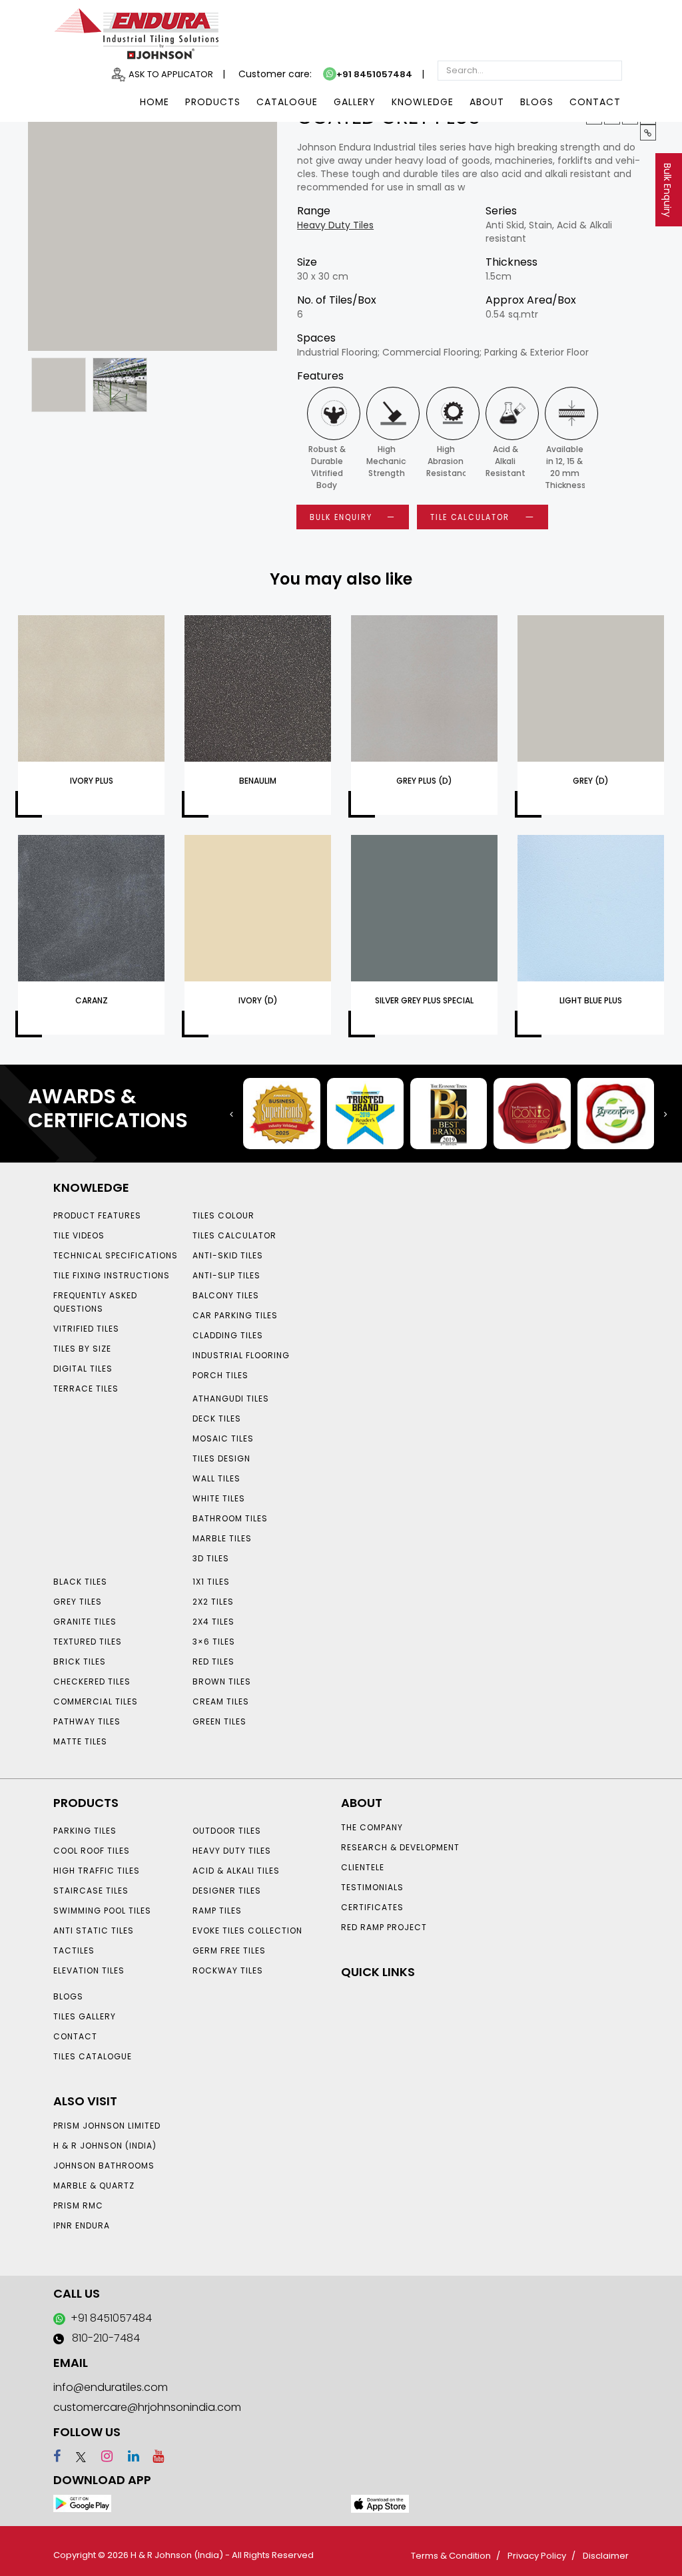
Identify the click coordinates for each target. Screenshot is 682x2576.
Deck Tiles (217, 1418)
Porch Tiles (220, 1375)
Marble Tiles (222, 1538)
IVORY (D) (258, 1000)
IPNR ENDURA (82, 2225)
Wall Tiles (216, 1478)
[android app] (82, 2503)
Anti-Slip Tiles (226, 1275)
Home (155, 102)
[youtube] (153, 2456)
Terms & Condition (451, 2556)
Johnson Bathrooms (104, 2166)
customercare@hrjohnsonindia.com (147, 2407)
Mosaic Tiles (223, 1438)
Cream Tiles (221, 1701)
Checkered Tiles (92, 1681)
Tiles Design (221, 1458)
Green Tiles (219, 1721)
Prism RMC (78, 2205)
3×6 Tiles (214, 1642)
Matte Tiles (80, 1741)
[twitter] (75, 2456)
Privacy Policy (537, 2556)
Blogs (537, 102)
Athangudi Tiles (231, 1399)
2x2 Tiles (213, 1602)
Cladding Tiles (228, 1335)
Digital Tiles (83, 1369)
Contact (595, 102)
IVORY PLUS (92, 781)
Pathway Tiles (87, 1721)
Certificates (372, 1907)
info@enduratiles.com (111, 2387)
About (487, 102)
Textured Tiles (88, 1642)
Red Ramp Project (384, 1927)
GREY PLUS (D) (424, 781)
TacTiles (74, 1950)
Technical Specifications (116, 1255)
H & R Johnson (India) (105, 2146)
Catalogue (287, 102)
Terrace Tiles (86, 1389)
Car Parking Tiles (235, 1315)
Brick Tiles (80, 1662)
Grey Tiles (78, 1602)
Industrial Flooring (241, 1355)
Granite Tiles (85, 1622)
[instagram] (101, 2456)
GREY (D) (591, 781)
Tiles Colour (223, 1215)
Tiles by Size (82, 1349)
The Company (372, 1827)
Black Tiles (80, 1582)
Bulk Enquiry (667, 190)
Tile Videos (79, 1235)
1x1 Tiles (211, 1582)
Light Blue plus (591, 1000)
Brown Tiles (222, 1681)
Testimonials (372, 1887)
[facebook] (57, 2456)
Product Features (97, 1215)
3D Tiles (211, 1558)
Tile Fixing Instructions (112, 1275)
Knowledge (423, 102)
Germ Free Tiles (229, 1950)
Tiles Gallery (85, 2016)
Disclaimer (606, 2556)
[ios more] (380, 2503)
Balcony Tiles (226, 1295)
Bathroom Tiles (230, 1518)
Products (213, 102)
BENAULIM (258, 781)
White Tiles (219, 1498)
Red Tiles (213, 1662)
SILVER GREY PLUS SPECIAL (424, 1000)
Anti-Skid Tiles (228, 1255)
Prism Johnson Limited (107, 2126)
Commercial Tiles (96, 1701)
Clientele (363, 1867)
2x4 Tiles (213, 1622)
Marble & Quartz (94, 2186)
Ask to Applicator (171, 74)
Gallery (355, 102)
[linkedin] (128, 2456)
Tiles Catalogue (93, 2056)
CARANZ (92, 1000)
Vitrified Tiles (86, 1329)
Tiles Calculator (234, 1235)
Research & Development (400, 1847)
